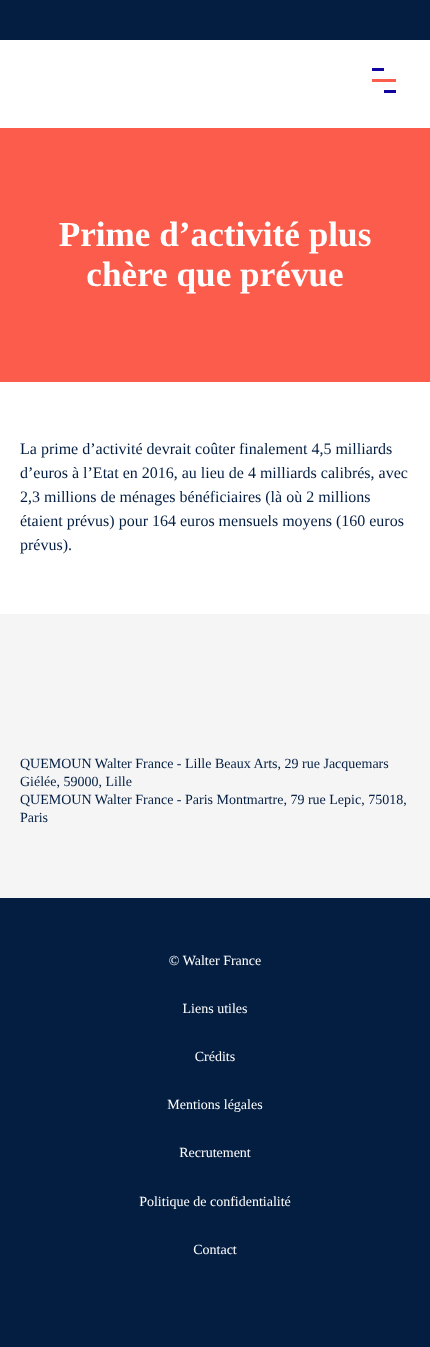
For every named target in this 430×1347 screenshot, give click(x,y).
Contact (215, 1250)
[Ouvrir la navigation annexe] (32, 20)
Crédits (215, 1057)
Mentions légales (214, 1105)
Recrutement (215, 1153)
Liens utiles (215, 1009)
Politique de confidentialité (215, 1202)
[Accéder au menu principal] (384, 80)
